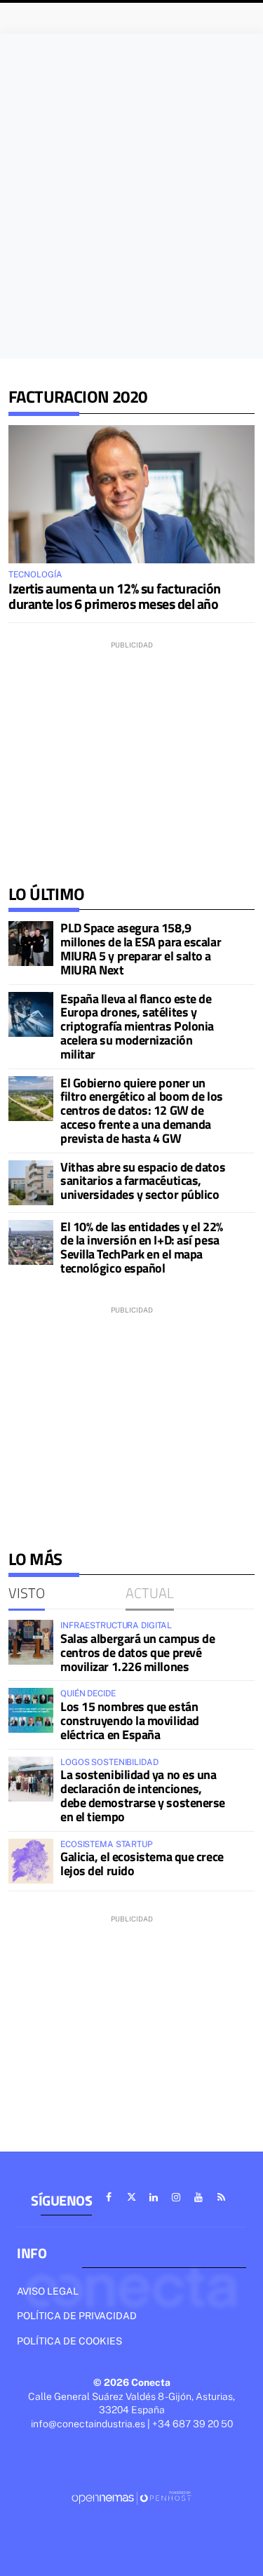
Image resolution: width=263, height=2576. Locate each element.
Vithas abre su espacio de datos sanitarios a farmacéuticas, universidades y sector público (143, 1181)
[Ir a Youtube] (198, 2197)
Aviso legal (48, 2291)
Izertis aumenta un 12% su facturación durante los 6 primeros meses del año (115, 596)
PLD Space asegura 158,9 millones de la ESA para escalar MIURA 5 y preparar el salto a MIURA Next (141, 948)
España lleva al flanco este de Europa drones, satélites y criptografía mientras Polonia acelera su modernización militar (137, 1026)
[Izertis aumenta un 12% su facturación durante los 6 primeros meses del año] (131, 494)
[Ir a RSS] (221, 2197)
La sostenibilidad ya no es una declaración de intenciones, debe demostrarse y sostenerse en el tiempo (143, 1795)
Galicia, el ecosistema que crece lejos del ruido (142, 1864)
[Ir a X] (131, 2197)
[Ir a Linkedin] (154, 2197)
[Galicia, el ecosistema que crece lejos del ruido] (31, 1861)
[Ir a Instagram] (176, 2197)
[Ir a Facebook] (109, 2197)
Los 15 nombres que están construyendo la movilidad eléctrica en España (130, 1720)
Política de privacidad (77, 2316)
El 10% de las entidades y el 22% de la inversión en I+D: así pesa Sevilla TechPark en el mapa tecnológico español (142, 1247)
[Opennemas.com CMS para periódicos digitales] (132, 2497)
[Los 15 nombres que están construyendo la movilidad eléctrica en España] (31, 1710)
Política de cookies (69, 2341)
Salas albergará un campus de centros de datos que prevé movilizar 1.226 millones (137, 1652)
